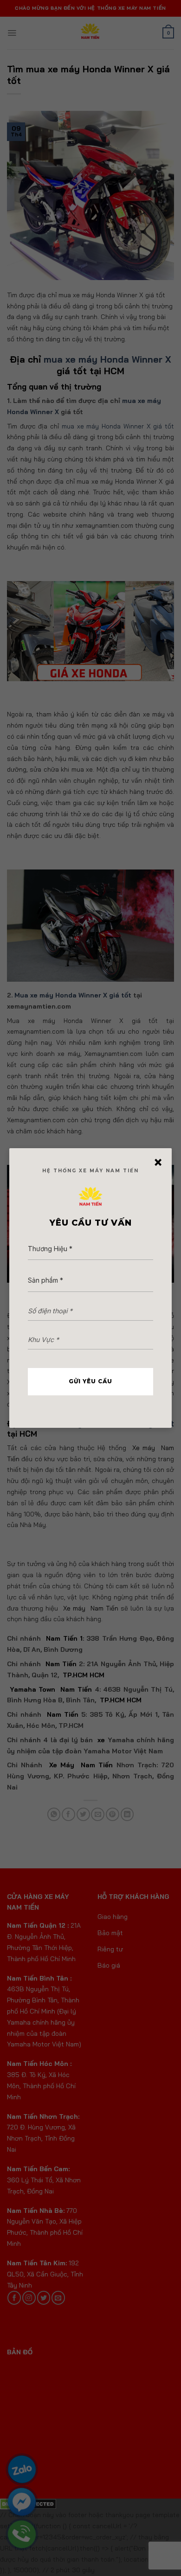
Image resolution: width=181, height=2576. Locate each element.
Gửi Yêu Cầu (90, 1381)
